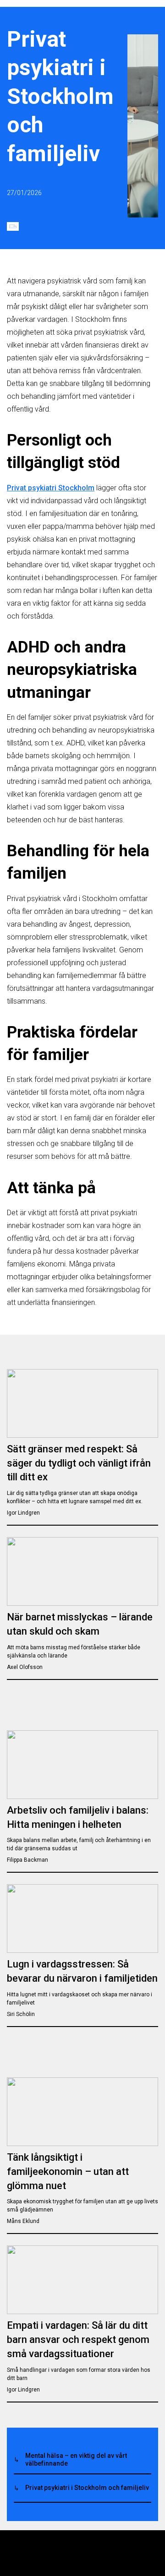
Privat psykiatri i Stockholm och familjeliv (87, 2488)
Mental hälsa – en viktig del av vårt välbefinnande (76, 2459)
